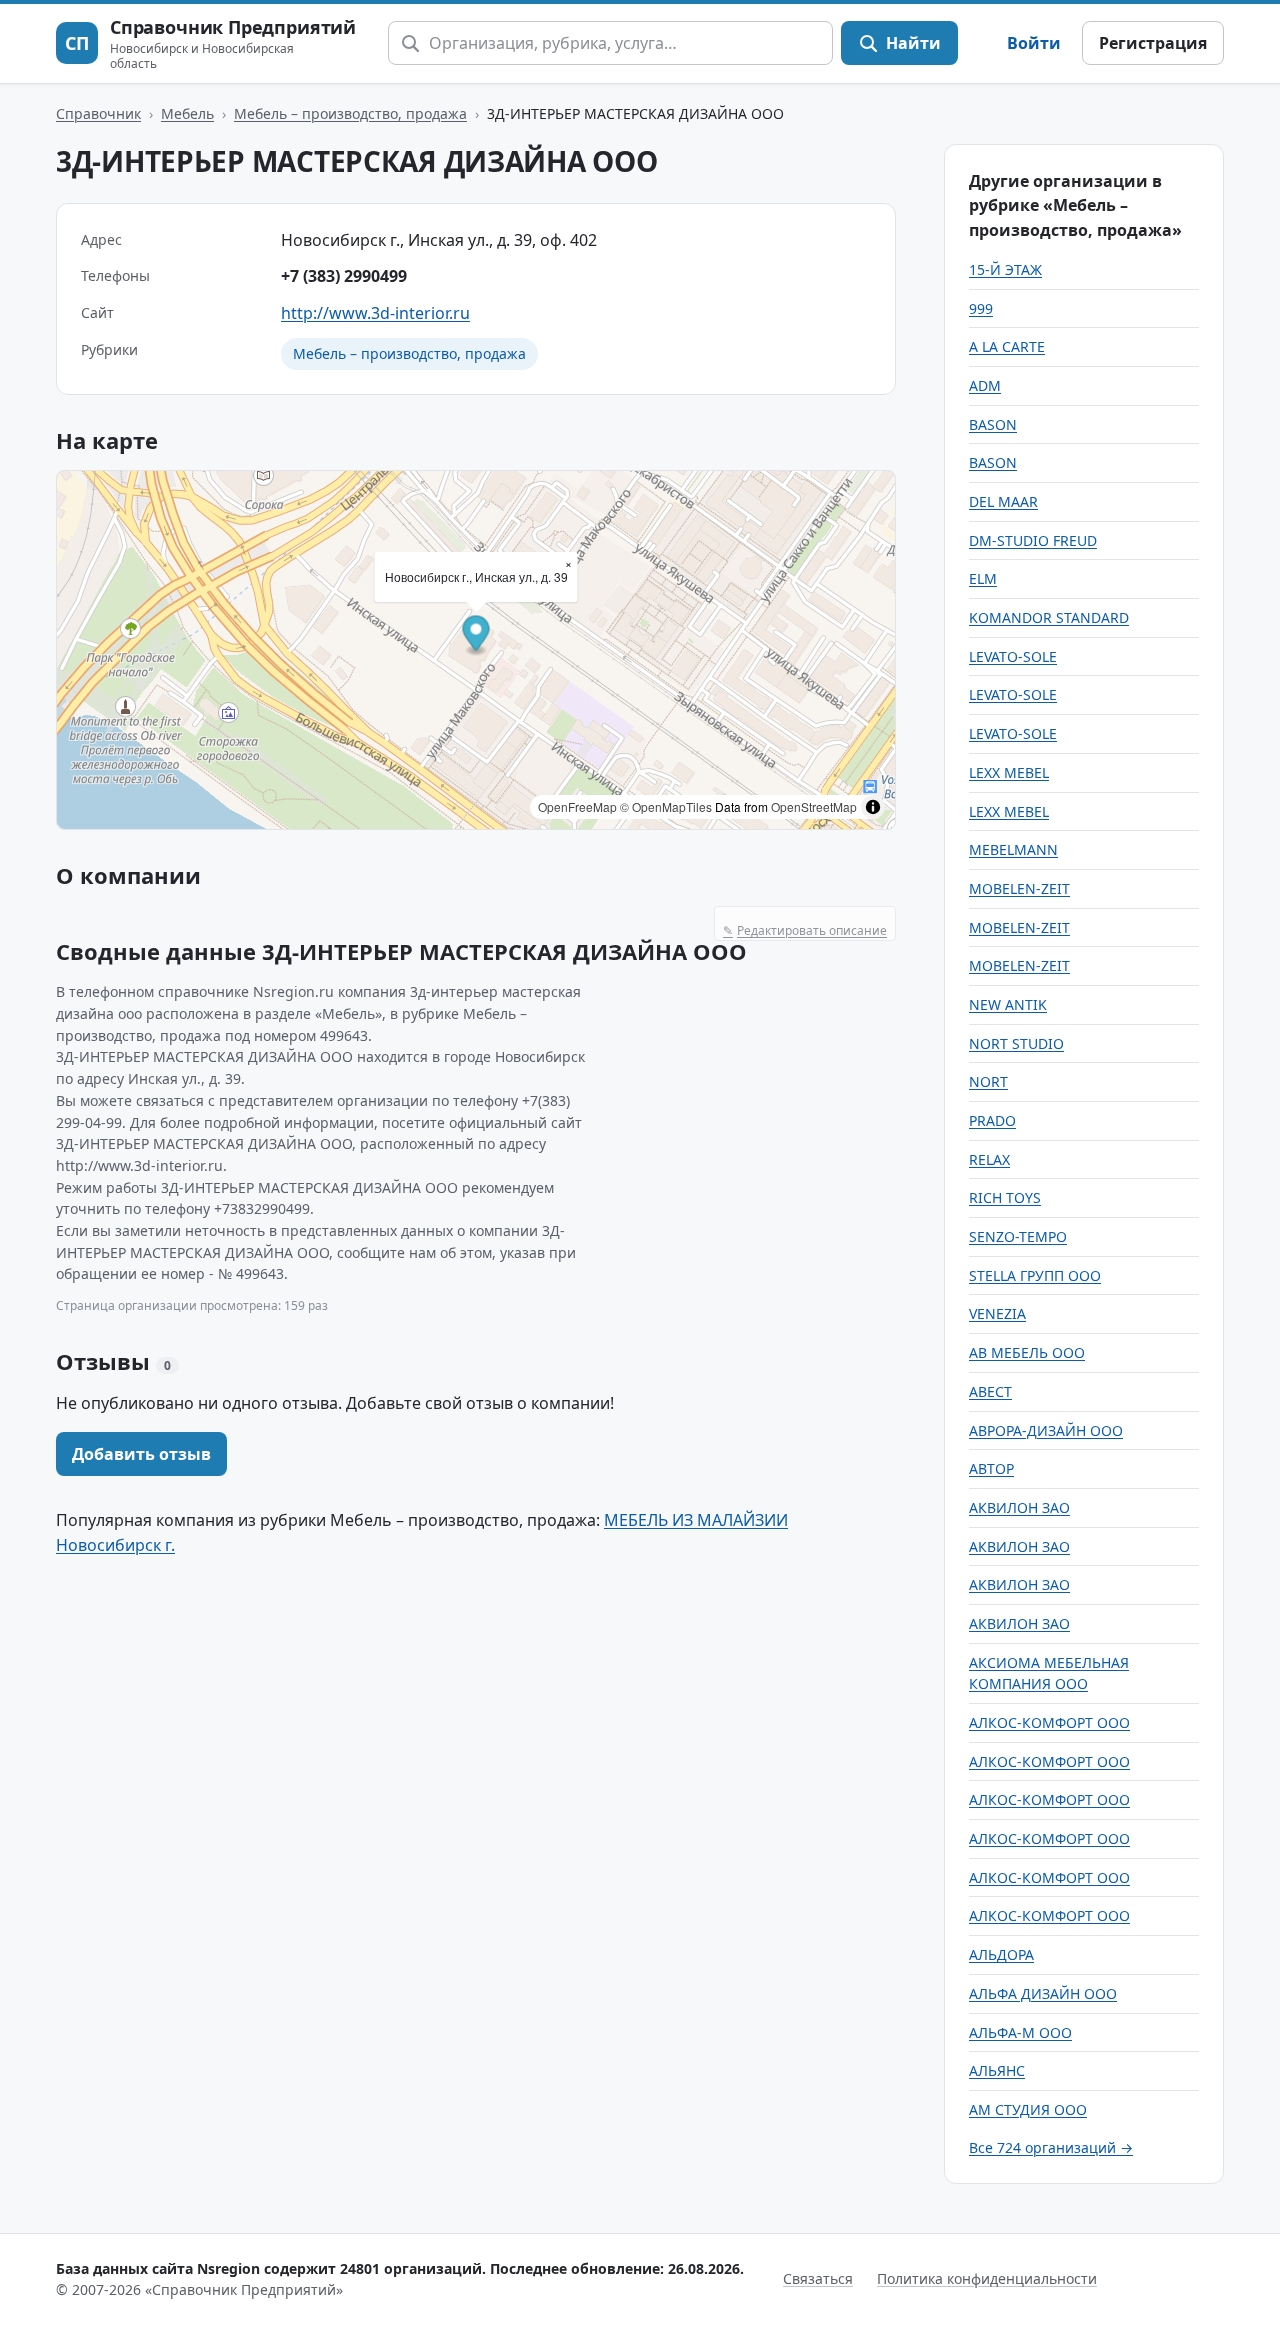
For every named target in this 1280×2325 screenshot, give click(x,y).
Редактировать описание (805, 930)
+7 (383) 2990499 (344, 276)
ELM (983, 578)
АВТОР (991, 1468)
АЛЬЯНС (997, 2070)
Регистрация (1153, 43)
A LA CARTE (1007, 346)
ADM (985, 385)
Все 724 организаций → (1051, 2147)
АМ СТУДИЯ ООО (1028, 2109)
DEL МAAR (1003, 501)
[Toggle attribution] (873, 807)
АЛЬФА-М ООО (1020, 2032)
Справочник (98, 113)
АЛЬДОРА (1001, 1954)
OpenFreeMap (577, 806)
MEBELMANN (1013, 849)
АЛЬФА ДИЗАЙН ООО (1043, 1993)
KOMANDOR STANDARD (1049, 617)
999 (981, 308)
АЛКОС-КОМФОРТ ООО (1049, 1722)
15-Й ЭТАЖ (1005, 269)
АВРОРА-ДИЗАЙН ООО (1046, 1430)
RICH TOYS (1005, 1197)
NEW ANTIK (1008, 1004)
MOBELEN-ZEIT (1019, 888)
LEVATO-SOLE (1013, 656)
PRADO (992, 1120)
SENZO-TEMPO (1018, 1236)
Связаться (818, 2278)
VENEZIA (997, 1313)
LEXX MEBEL (1009, 772)
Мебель (187, 113)
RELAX (989, 1159)
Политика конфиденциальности (987, 2278)
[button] (476, 636)
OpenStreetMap (814, 806)
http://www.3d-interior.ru (375, 313)
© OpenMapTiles (666, 806)
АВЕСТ (990, 1391)
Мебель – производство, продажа (350, 113)
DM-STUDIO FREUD (1033, 540)
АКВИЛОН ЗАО (1019, 1507)
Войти (1034, 43)
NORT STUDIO (1016, 1043)
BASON (993, 424)
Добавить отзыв (141, 1454)
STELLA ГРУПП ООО (1035, 1275)
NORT (988, 1081)
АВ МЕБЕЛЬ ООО (1027, 1352)
